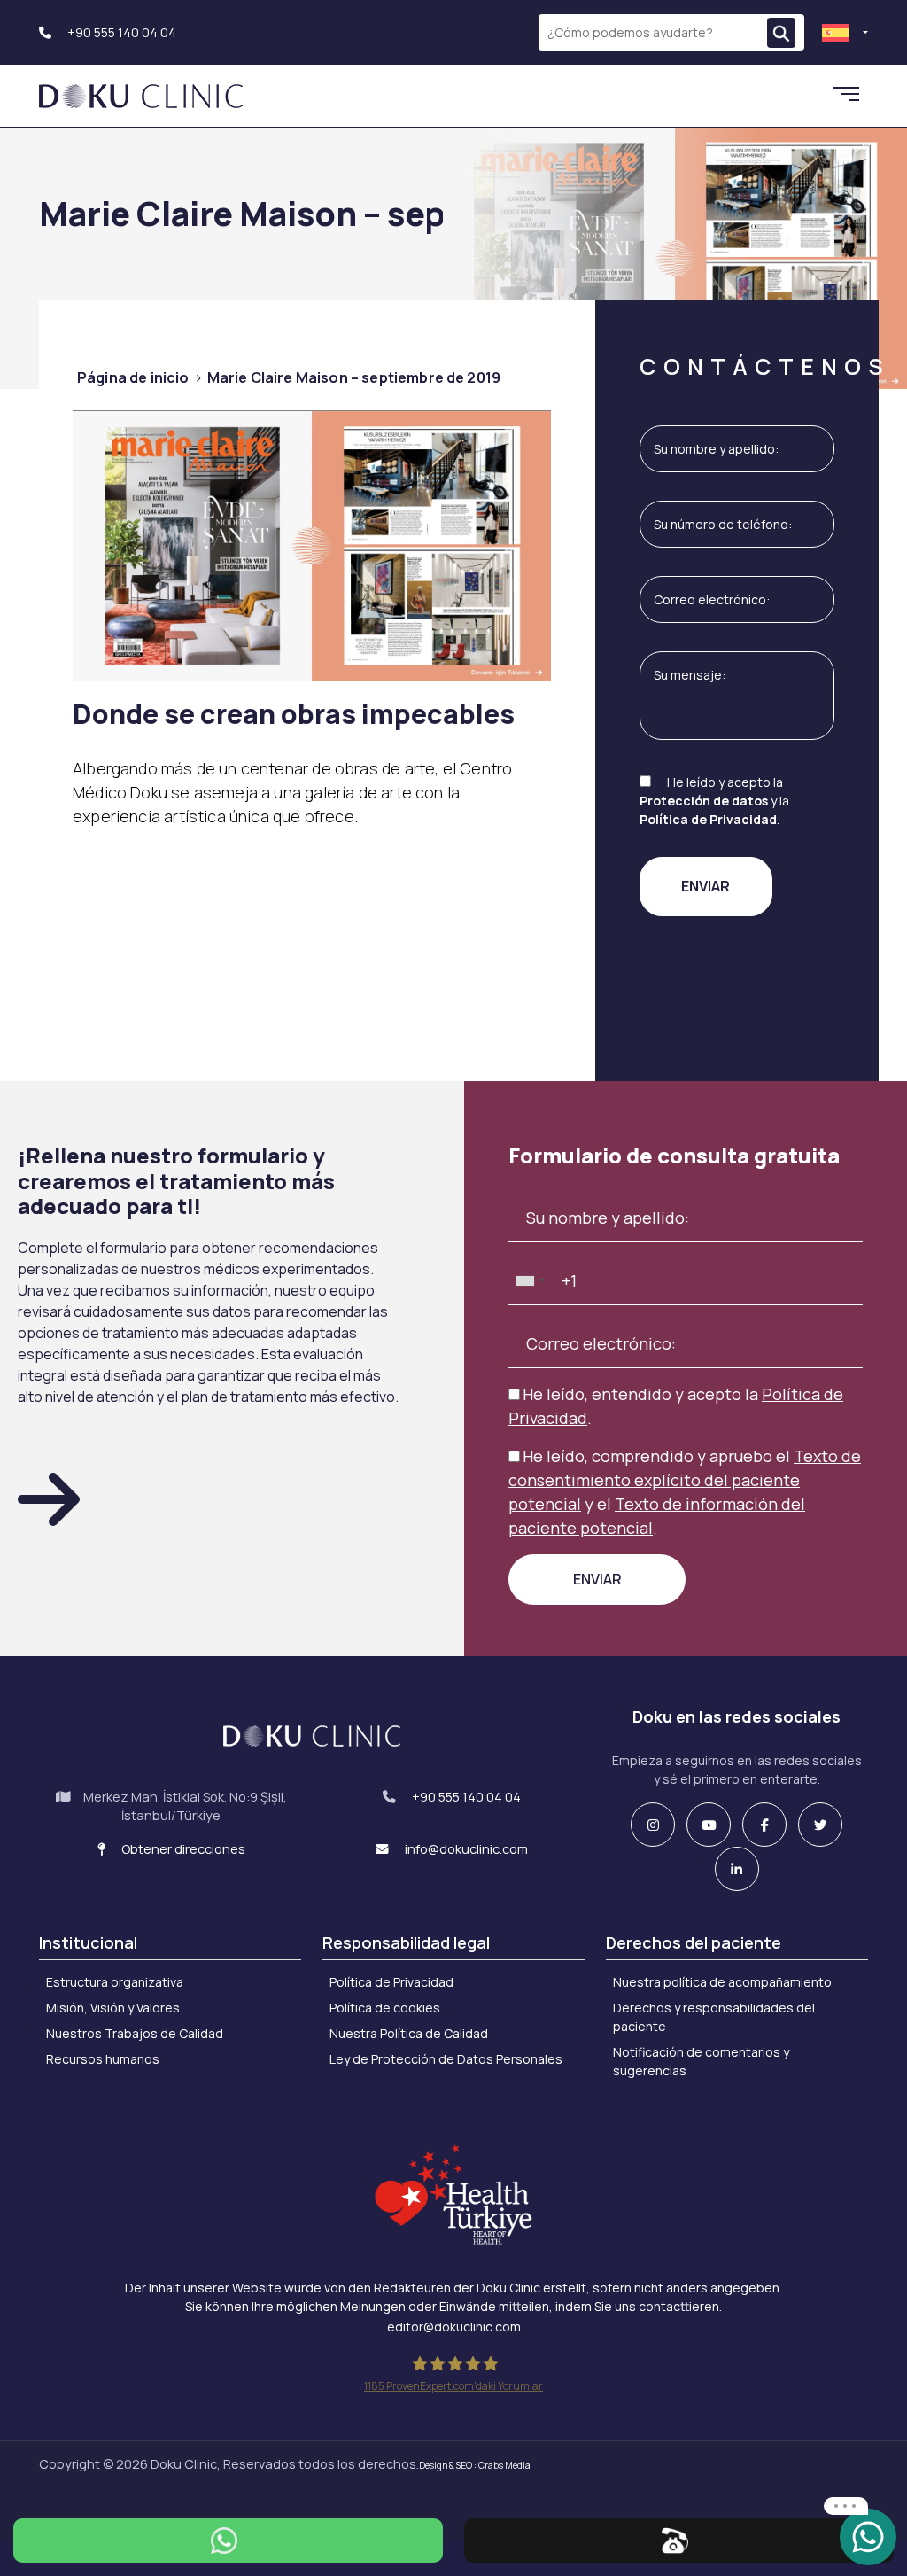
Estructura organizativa (115, 1982)
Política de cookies (385, 2008)
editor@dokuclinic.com (454, 2327)
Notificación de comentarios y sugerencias (701, 2061)
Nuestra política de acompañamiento (722, 1982)
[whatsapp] (868, 2536)
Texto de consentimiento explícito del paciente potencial (685, 1480)
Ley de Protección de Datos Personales (446, 2059)
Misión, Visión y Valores (113, 2008)
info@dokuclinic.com (465, 1849)
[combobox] (530, 1281)
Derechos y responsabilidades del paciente (714, 2017)
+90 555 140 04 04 (120, 32)
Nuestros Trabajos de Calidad (135, 2033)
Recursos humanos (103, 2059)
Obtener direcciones (182, 1849)
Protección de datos (704, 801)
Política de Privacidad (708, 819)
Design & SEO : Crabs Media (475, 2465)
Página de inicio (133, 377)
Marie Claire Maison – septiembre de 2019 (354, 377)
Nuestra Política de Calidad (409, 2033)
